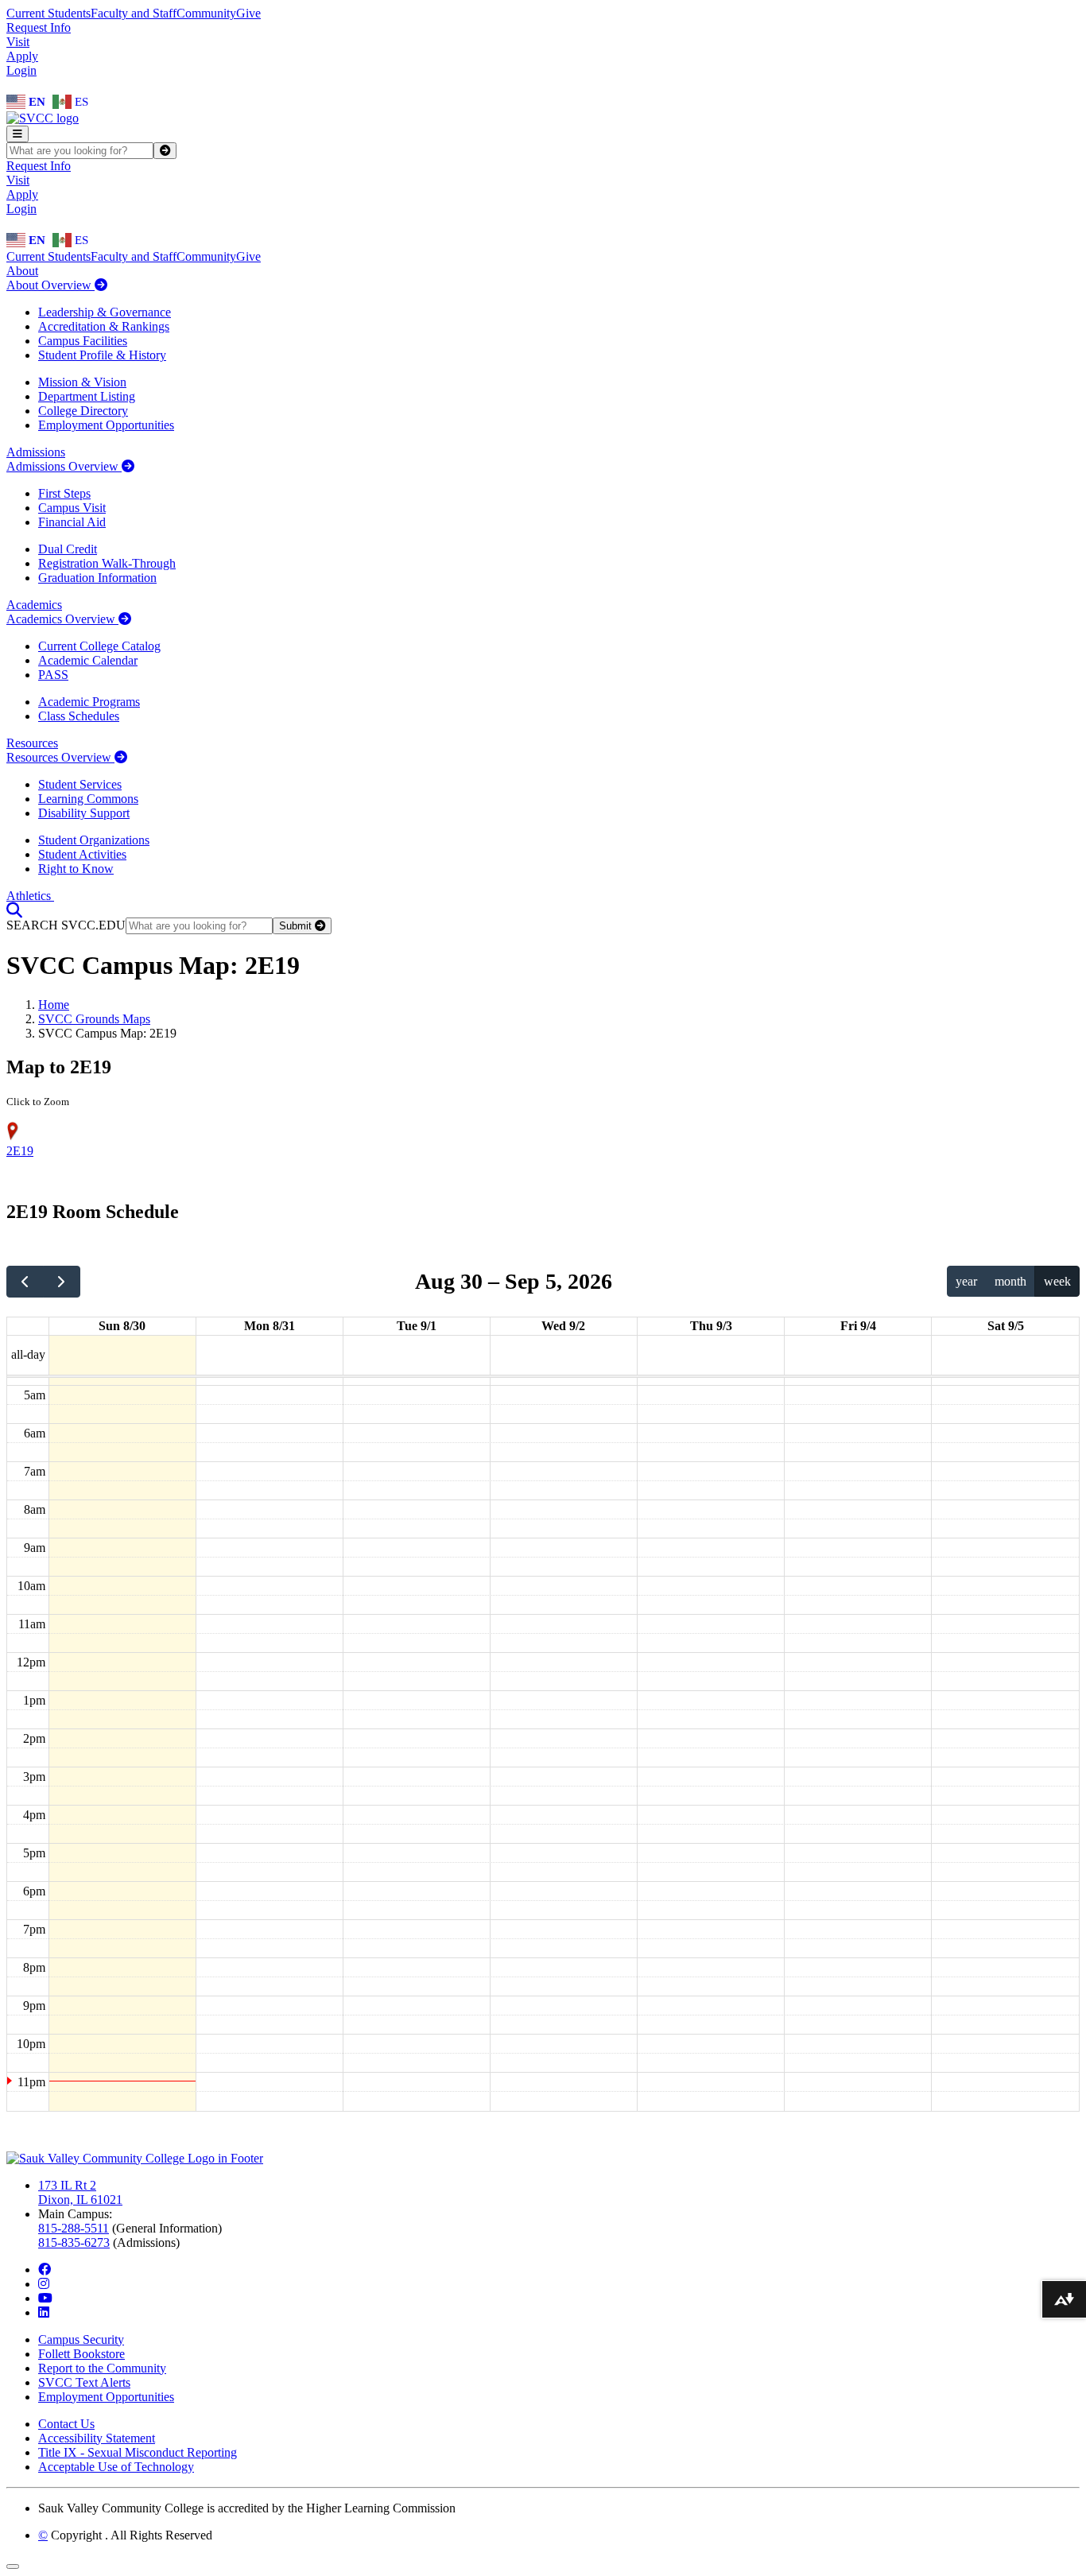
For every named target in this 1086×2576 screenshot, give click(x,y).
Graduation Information (97, 578)
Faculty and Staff (134, 13)
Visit (18, 42)
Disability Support (84, 813)
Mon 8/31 (270, 1326)
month (1010, 1281)
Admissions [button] (36, 452)
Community (206, 13)
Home (54, 1005)
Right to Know (76, 869)
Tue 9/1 (417, 1326)
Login (21, 70)
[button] (14, 910)
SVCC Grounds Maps (94, 1019)
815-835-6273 (74, 2242)
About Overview (50, 285)
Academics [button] (34, 605)
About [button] (22, 271)
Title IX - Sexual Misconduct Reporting (138, 2452)
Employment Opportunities (106, 425)
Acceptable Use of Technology (116, 2467)
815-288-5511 (74, 2228)
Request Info (39, 27)
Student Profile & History (102, 355)
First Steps (64, 493)
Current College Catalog (99, 646)
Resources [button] (32, 743)
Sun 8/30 (122, 1326)
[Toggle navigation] (17, 134)
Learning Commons (88, 799)
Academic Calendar (88, 660)
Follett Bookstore (81, 2354)
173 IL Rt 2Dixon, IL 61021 (80, 2192)
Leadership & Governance (105, 312)
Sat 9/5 (1006, 1326)
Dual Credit (68, 549)
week (1057, 1281)
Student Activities (82, 854)
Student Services (80, 784)
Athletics (30, 896)
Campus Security (81, 2339)
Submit (297, 926)
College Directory (83, 411)
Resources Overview (60, 757)
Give (248, 13)
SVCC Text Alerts (84, 2382)
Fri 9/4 (858, 1326)
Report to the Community (102, 2368)
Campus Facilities (83, 341)
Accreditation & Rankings (104, 326)
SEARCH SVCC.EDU (66, 925)
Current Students (48, 13)
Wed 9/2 (563, 1326)
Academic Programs (89, 702)
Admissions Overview (64, 466)
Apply (22, 56)
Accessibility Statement (97, 2438)
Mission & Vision (82, 382)
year (966, 1281)
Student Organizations (94, 840)
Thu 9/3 (711, 1326)
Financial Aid (72, 522)
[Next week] (62, 1282)
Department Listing (87, 396)
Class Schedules (79, 716)
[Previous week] (25, 1282)
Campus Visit (72, 508)
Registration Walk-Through (107, 563)
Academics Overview (62, 619)
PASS (53, 675)
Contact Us (66, 2424)
